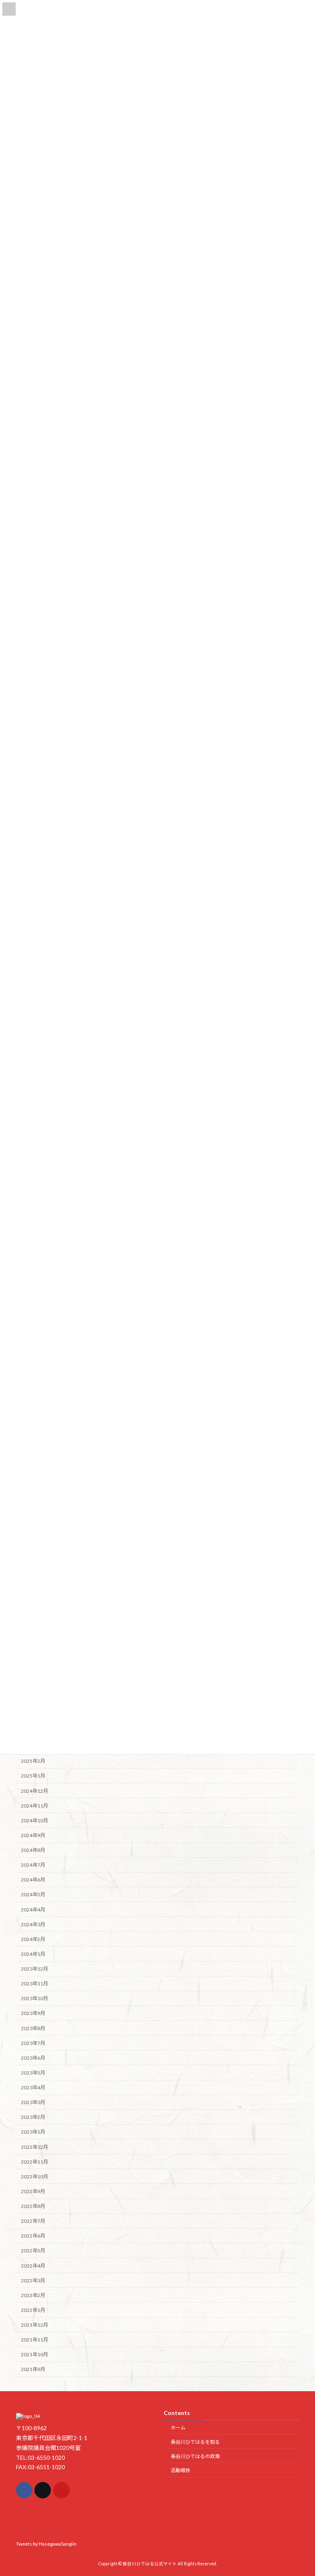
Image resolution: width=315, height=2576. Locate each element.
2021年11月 (34, 2340)
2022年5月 (33, 2251)
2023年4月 (33, 2087)
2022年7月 (33, 2221)
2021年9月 (33, 2369)
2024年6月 (33, 1880)
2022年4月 (33, 2265)
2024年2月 (33, 1939)
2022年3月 (33, 2280)
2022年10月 (34, 2176)
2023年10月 (34, 1998)
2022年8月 (33, 2206)
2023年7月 (33, 2043)
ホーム (178, 2428)
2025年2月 (33, 1761)
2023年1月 (33, 2132)
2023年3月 (33, 2102)
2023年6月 (33, 2057)
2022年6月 (33, 2236)
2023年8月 (33, 2028)
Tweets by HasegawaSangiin (46, 2543)
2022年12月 (34, 2147)
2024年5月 (33, 1894)
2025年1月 (33, 1776)
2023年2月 (33, 2117)
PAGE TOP (300, 2490)
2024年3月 (33, 1924)
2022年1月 (33, 2310)
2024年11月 (34, 1805)
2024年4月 (33, 1909)
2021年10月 (34, 2354)
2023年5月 (33, 2073)
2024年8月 (33, 1850)
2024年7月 (33, 1865)
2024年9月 (33, 1835)
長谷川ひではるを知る (195, 2441)
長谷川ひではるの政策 (195, 2456)
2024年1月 (33, 1954)
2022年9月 (33, 2191)
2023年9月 (33, 2013)
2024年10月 (34, 1820)
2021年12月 (34, 2325)
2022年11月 (34, 2161)
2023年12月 (34, 1969)
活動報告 (180, 2470)
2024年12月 (34, 1791)
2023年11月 (34, 1984)
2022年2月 (33, 2295)
